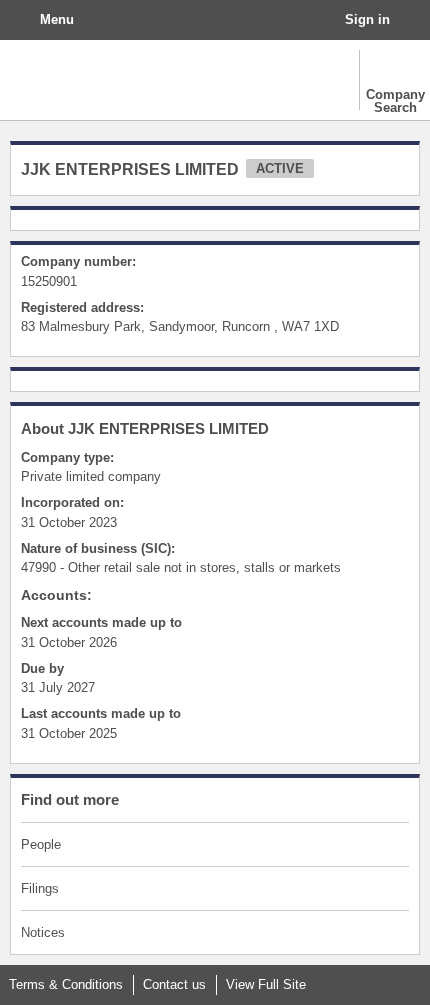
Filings (40, 888)
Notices (43, 932)
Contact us (174, 984)
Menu (57, 19)
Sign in (367, 19)
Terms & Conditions (66, 984)
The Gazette (105, 80)
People (41, 844)
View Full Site (266, 984)
